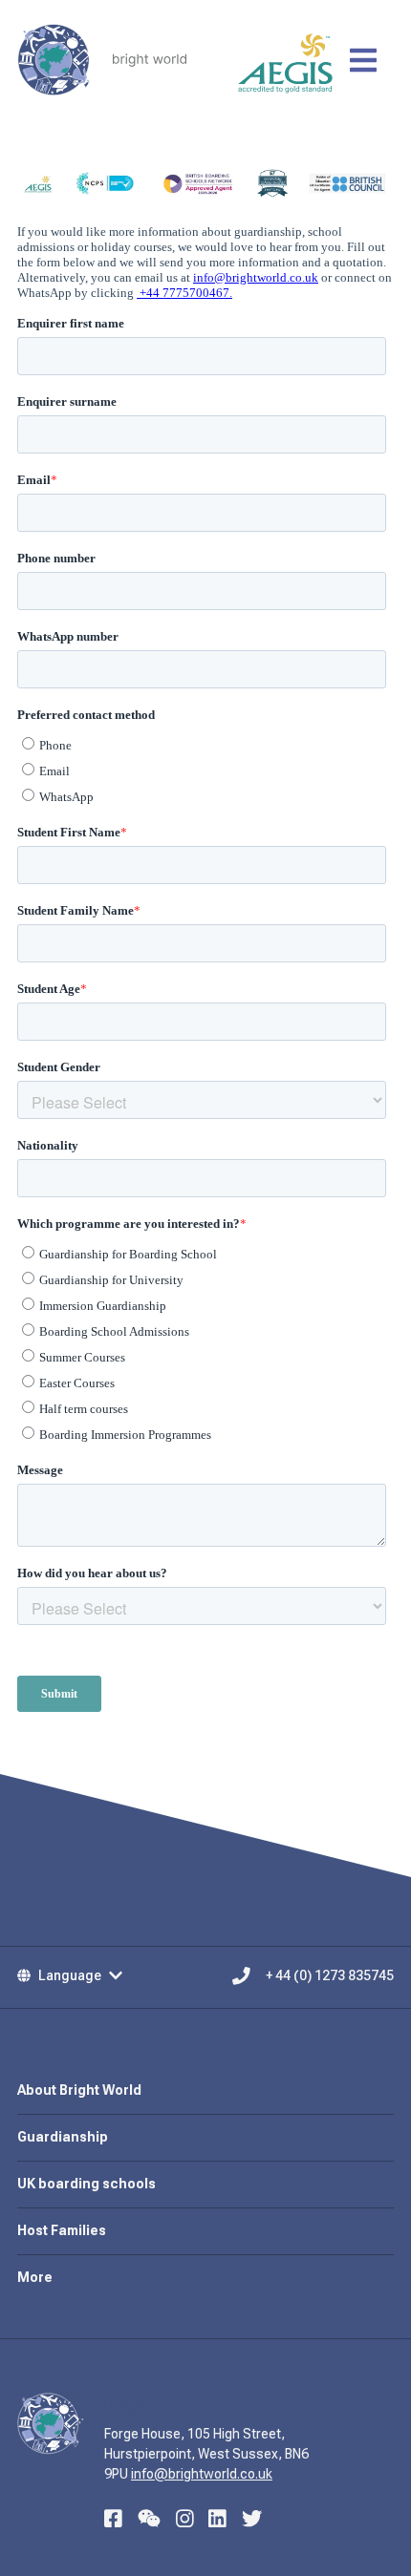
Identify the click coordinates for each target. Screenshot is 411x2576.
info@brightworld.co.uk (202, 2474)
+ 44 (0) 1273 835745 (330, 1975)
